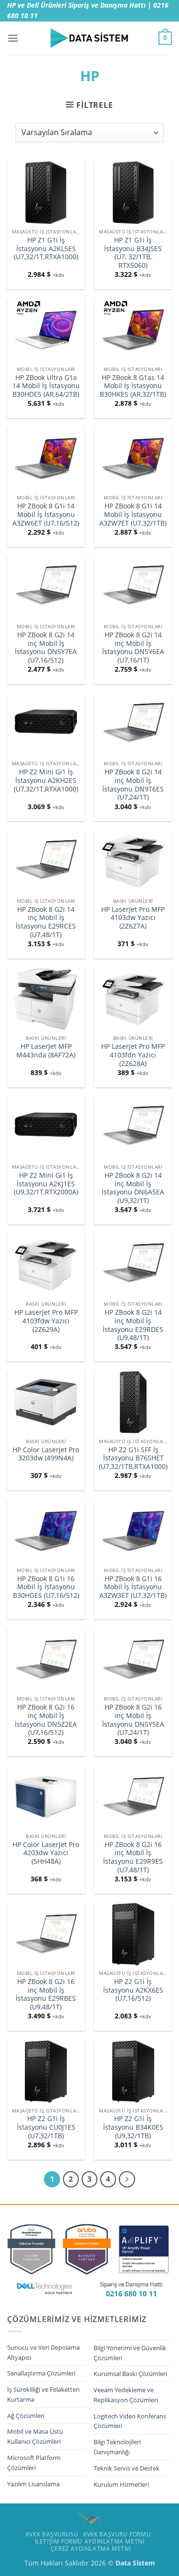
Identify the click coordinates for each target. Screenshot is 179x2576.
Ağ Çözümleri (26, 2416)
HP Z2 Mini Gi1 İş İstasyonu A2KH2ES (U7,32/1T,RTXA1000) (46, 780)
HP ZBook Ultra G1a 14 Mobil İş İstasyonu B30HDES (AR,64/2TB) (46, 386)
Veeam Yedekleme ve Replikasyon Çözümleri (126, 2395)
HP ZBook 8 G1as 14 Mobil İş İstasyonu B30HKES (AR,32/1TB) (133, 386)
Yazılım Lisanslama (33, 2484)
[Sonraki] (127, 2179)
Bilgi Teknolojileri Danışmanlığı (117, 2447)
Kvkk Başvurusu (52, 2534)
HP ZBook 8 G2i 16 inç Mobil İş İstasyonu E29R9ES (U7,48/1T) (133, 1857)
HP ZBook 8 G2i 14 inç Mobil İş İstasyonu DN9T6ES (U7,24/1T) (133, 785)
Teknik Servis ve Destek (126, 2468)
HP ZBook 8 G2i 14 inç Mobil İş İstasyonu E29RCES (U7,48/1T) (46, 922)
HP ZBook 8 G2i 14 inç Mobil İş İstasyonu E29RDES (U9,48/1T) (133, 1325)
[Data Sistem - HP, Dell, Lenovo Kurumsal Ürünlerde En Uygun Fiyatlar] (90, 38)
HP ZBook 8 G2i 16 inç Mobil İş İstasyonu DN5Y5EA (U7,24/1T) (133, 1720)
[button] (13, 38)
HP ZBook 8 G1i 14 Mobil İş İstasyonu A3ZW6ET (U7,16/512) (46, 514)
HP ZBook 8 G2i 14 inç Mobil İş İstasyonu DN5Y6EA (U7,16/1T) (133, 648)
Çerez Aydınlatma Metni (91, 2549)
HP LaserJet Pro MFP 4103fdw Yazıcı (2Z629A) (46, 1321)
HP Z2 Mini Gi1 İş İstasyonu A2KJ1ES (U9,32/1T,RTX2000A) (46, 1184)
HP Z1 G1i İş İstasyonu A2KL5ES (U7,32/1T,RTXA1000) (46, 248)
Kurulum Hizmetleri (121, 2484)
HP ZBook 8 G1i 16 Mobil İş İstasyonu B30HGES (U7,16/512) (46, 1587)
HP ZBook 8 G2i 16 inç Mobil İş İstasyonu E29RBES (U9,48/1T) (46, 1994)
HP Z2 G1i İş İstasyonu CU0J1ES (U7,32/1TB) (46, 2127)
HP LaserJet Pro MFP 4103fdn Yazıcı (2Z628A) (133, 1055)
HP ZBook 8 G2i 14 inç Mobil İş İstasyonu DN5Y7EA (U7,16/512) (46, 648)
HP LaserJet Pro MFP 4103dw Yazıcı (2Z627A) (133, 918)
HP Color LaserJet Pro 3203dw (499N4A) (46, 1454)
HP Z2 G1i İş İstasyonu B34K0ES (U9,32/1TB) (133, 2127)
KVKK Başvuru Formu (117, 2534)
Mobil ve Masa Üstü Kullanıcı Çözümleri (35, 2436)
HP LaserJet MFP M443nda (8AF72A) (46, 1050)
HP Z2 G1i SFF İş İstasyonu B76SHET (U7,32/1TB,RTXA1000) (133, 1458)
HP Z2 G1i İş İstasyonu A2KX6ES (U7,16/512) (133, 1990)
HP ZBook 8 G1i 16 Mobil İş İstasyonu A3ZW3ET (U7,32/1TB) (133, 1587)
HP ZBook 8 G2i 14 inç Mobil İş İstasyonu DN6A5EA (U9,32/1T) (133, 1188)
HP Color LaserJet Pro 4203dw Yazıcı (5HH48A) (46, 1853)
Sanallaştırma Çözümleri (41, 2373)
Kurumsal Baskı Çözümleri (130, 2374)
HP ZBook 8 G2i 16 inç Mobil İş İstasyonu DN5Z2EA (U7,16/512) (46, 1720)
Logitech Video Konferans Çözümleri (130, 2421)
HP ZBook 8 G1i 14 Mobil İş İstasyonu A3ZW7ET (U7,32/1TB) (133, 514)
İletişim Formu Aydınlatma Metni (90, 2541)
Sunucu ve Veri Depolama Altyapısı (43, 2352)
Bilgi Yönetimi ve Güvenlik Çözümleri (130, 2353)
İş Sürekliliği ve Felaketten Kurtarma (43, 2394)
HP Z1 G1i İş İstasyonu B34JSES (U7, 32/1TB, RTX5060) (133, 253)
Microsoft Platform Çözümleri (34, 2463)
